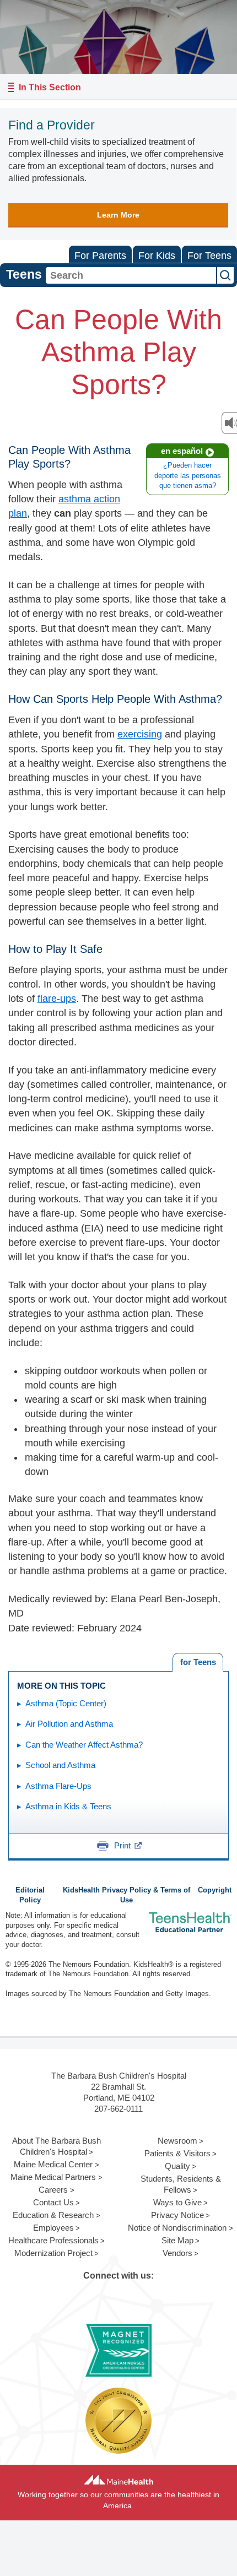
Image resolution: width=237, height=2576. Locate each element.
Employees (53, 2228)
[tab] (198, 1662)
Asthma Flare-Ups (58, 1786)
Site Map (177, 2240)
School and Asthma (60, 1765)
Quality (177, 2166)
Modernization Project (53, 2253)
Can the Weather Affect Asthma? (84, 1745)
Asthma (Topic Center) (66, 1703)
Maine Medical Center (53, 2164)
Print (122, 1845)
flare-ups (57, 999)
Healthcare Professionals (53, 2240)
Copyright (215, 1890)
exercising (140, 734)
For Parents (100, 256)
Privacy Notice (177, 2215)
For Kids (157, 256)
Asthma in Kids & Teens (68, 1806)
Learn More (118, 215)
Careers (53, 2190)
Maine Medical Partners (53, 2177)
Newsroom (177, 2141)
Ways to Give (177, 2202)
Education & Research (53, 2215)
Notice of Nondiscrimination (177, 2228)
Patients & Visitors (177, 2153)
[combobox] (131, 275)
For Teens (209, 256)
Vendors (177, 2253)
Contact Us (53, 2202)
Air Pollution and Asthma (69, 1724)
